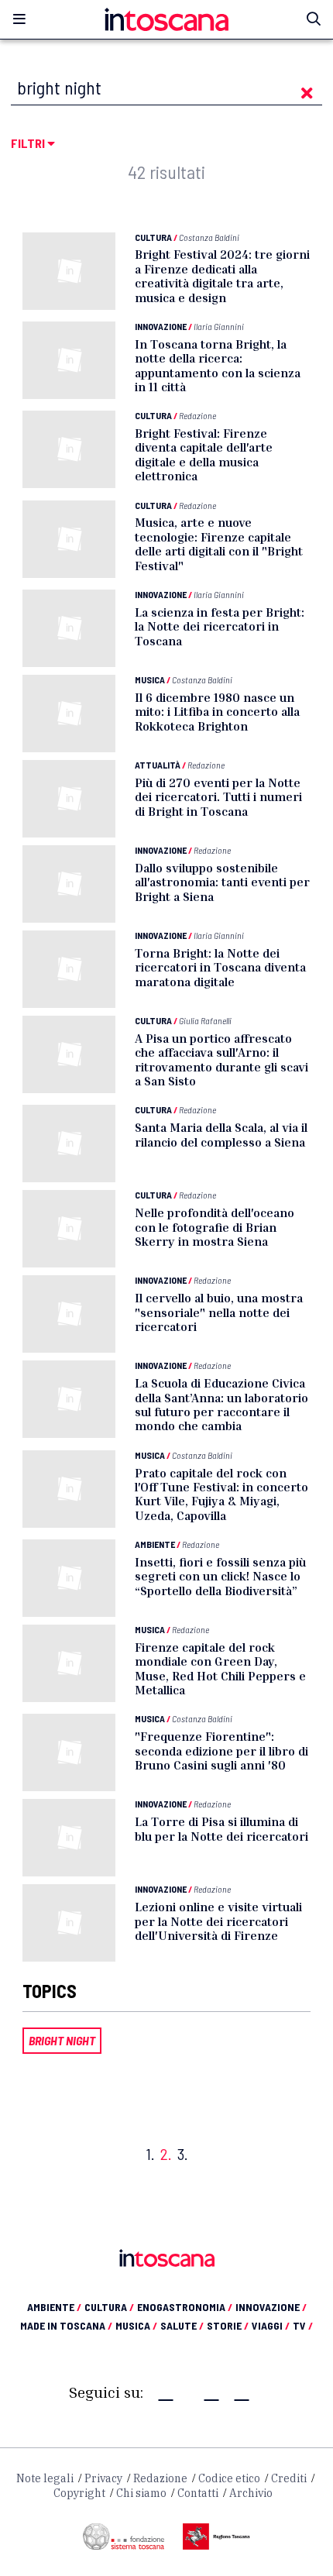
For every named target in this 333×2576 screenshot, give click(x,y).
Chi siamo (141, 2493)
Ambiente (155, 1544)
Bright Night (62, 2040)
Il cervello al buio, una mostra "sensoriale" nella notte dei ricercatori (219, 1312)
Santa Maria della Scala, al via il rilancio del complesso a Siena (221, 1134)
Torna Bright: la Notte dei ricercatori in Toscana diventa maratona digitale (220, 967)
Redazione (197, 415)
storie (228, 2325)
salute (182, 2325)
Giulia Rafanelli (205, 1020)
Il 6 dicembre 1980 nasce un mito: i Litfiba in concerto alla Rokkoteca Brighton (217, 712)
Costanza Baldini (209, 237)
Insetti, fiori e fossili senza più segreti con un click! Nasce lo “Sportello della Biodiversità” (220, 1576)
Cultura (153, 237)
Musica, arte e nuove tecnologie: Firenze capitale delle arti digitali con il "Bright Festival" (219, 543)
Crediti (289, 2478)
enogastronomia (185, 2307)
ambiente (54, 2307)
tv (303, 2325)
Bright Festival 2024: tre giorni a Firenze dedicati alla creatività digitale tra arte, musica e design (222, 275)
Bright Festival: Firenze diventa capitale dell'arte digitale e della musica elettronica (204, 454)
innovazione (271, 2307)
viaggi (271, 2325)
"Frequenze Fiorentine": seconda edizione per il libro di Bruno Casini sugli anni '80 (221, 1751)
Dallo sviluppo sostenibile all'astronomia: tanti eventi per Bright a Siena (222, 882)
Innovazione (161, 326)
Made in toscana (66, 2325)
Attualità (158, 765)
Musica (150, 679)
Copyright (79, 2493)
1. (150, 2154)
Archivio (251, 2493)
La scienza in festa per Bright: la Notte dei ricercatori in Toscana (220, 626)
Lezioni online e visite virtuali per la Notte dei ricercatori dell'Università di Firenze (218, 1921)
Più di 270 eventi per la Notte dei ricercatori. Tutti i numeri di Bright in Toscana (218, 797)
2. (166, 2154)
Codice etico (229, 2478)
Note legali (45, 2478)
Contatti (198, 2493)
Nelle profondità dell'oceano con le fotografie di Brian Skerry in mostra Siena (215, 1227)
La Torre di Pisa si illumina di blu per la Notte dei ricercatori (221, 1828)
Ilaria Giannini (219, 326)
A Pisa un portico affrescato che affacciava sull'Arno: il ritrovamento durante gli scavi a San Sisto (221, 1059)
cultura (109, 2307)
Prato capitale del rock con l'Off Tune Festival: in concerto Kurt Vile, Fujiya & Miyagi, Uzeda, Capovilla (221, 1494)
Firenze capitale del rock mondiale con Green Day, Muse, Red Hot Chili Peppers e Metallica (220, 1668)
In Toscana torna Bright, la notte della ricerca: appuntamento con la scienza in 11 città (218, 365)
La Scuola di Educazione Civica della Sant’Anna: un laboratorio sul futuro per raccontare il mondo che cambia (221, 1404)
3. (182, 2154)
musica (136, 2325)
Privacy (103, 2478)
